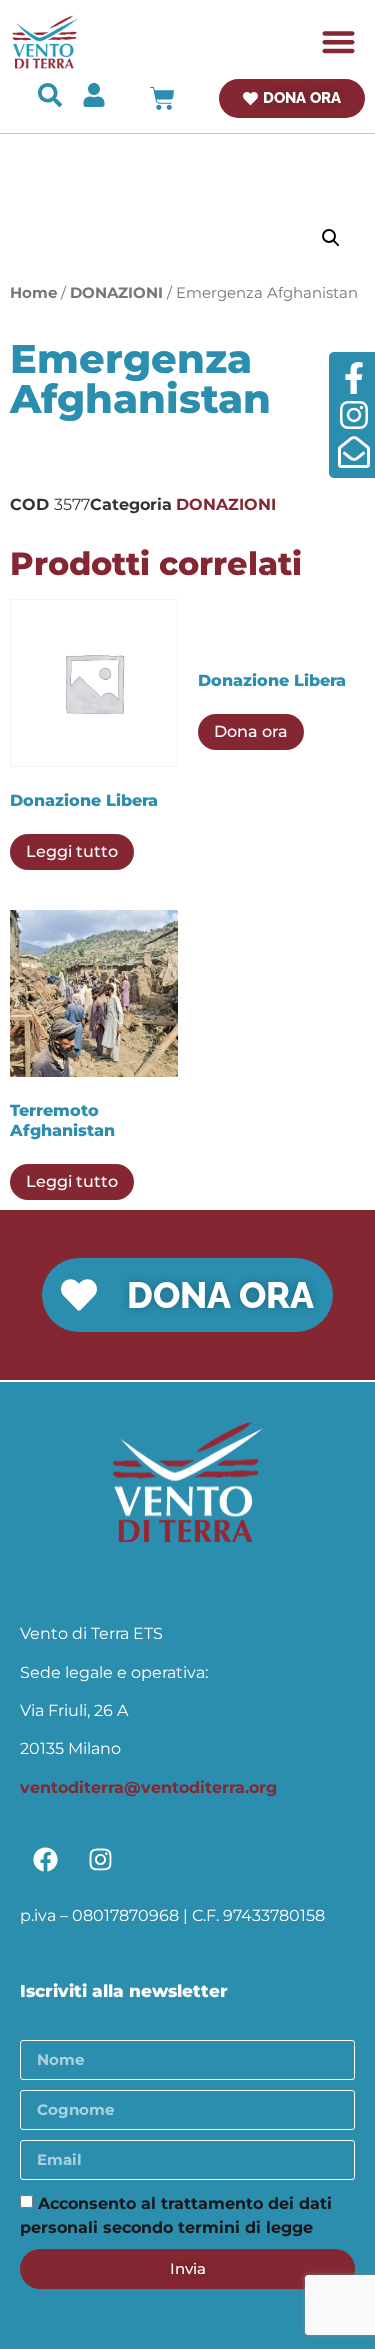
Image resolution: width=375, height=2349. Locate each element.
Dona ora (251, 731)
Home (33, 293)
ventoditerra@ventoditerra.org (148, 1787)
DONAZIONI (116, 293)
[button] (339, 42)
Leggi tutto (72, 851)
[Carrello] (162, 98)
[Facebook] (45, 1859)
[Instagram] (100, 1859)
